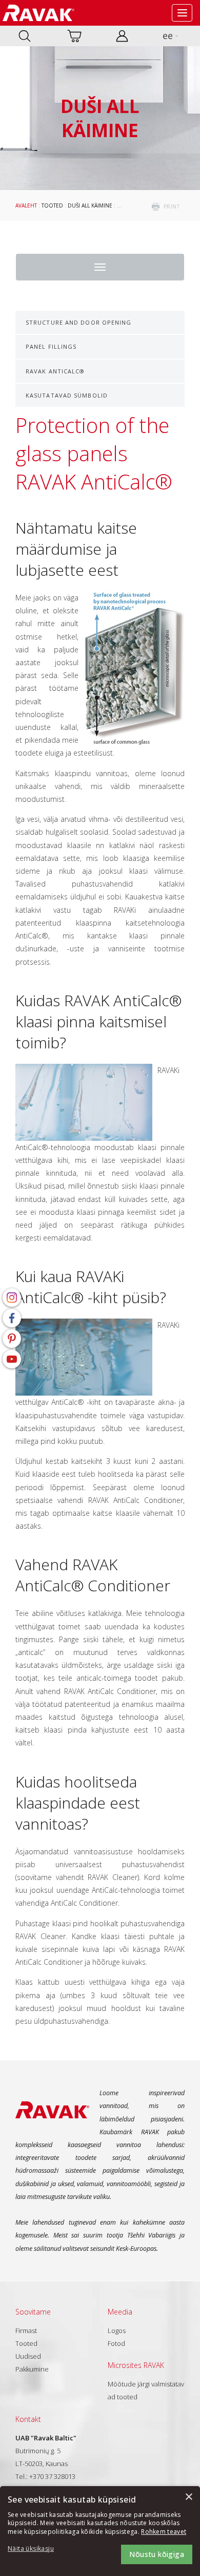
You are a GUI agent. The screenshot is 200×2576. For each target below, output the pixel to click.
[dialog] (100, 2531)
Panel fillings (51, 346)
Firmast (26, 2330)
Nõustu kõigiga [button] (157, 2554)
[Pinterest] (12, 1339)
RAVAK (38, 13)
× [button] (188, 2497)
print (172, 206)
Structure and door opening (79, 322)
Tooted (52, 205)
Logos (117, 2330)
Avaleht (26, 205)
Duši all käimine (90, 205)
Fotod (116, 2343)
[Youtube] (12, 1359)
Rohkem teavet (164, 2532)
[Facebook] (12, 1318)
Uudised (28, 2356)
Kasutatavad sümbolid (67, 395)
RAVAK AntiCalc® (55, 371)
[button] (36, 2549)
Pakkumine (32, 2369)
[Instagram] (12, 1298)
